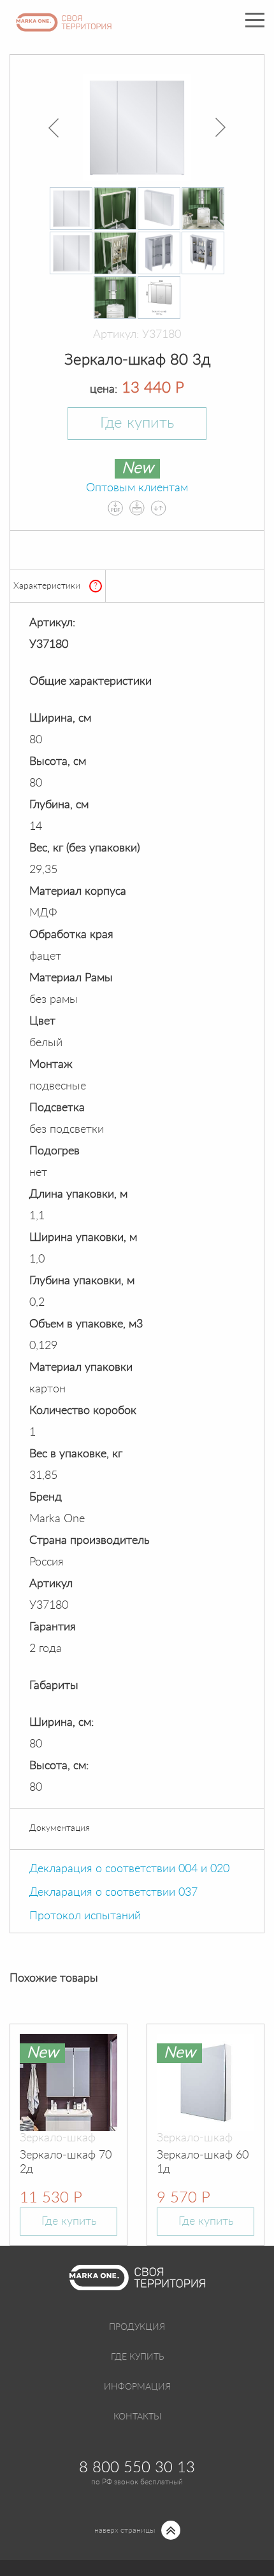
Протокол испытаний (85, 1916)
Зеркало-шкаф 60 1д (203, 2162)
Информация (137, 2387)
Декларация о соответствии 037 (113, 1893)
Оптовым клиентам (137, 488)
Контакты (137, 2417)
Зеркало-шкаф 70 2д (66, 2162)
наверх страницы (125, 2530)
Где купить (137, 423)
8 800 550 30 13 (137, 2468)
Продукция (137, 2327)
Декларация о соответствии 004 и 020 (129, 1869)
